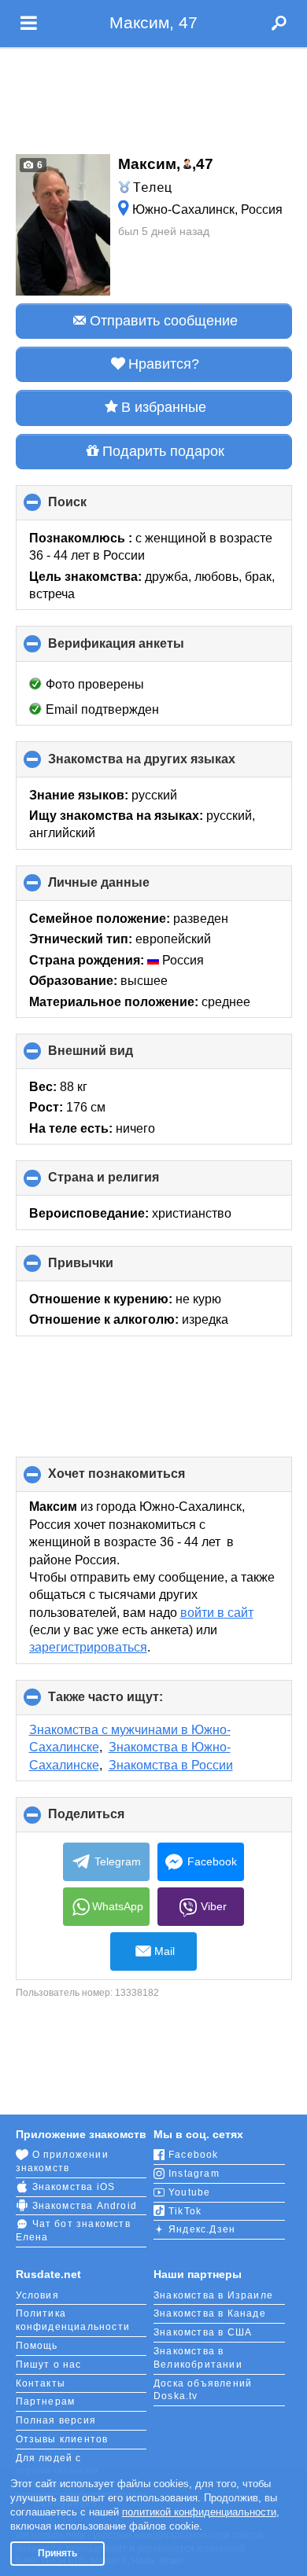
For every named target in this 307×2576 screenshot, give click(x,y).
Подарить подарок (163, 451)
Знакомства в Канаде (210, 2313)
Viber (214, 1906)
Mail (165, 1951)
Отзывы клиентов (62, 2439)
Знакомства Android (85, 2206)
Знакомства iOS (74, 2187)
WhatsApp (118, 1906)
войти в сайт (217, 1613)
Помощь (37, 2346)
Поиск (94, 508)
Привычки (107, 1269)
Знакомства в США (203, 2332)
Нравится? (164, 364)
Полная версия (56, 2420)
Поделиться (113, 1820)
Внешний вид (117, 1056)
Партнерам (46, 2401)
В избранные (164, 407)
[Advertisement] (153, 96)
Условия (37, 2295)
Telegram (118, 1861)
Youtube (189, 2192)
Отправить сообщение (164, 321)
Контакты (41, 2383)
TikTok (185, 2211)
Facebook (212, 1861)
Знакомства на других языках (168, 764)
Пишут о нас (49, 2365)
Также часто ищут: (132, 1703)
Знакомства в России (171, 1765)
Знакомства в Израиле (213, 2295)
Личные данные (125, 888)
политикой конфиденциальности (199, 2512)
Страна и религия (130, 1183)
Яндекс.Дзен (202, 2229)
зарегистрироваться (88, 1647)
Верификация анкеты (142, 649)
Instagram (194, 2174)
